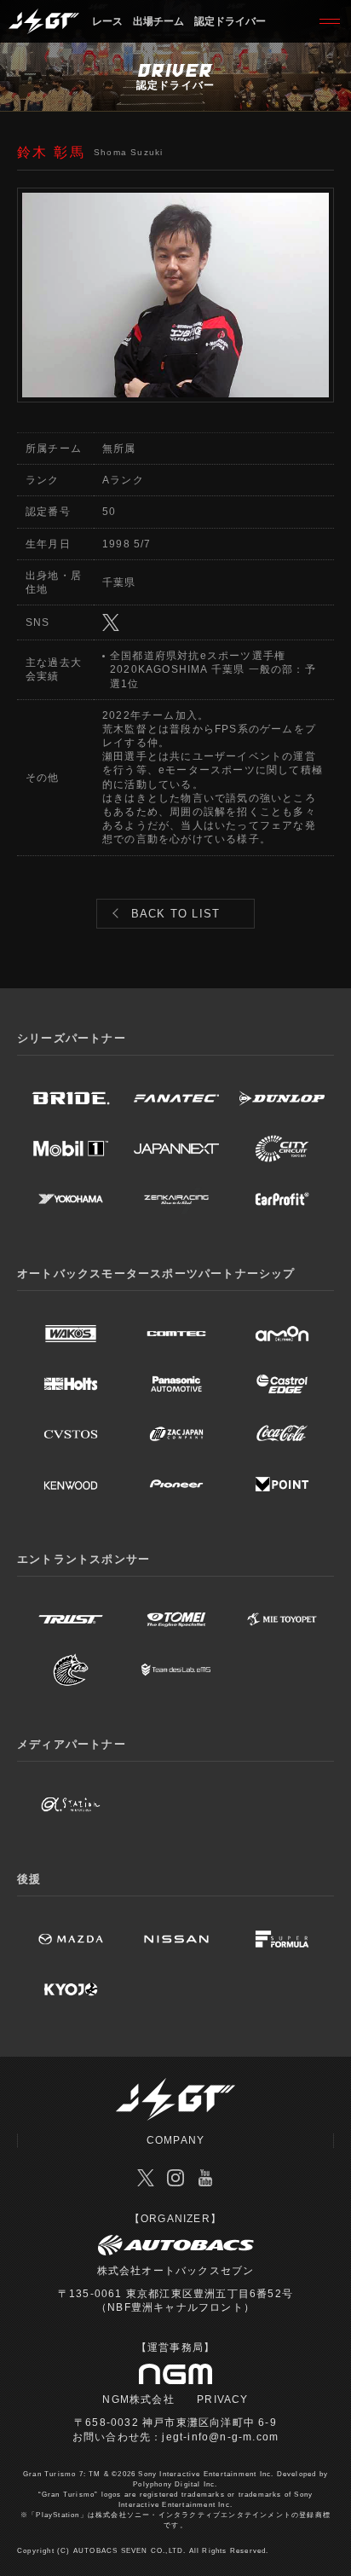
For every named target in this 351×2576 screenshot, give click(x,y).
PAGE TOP (332, 2521)
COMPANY (175, 2140)
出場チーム (158, 21)
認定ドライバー (230, 21)
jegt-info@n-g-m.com (220, 2437)
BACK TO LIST (175, 914)
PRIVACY (222, 2399)
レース (107, 21)
